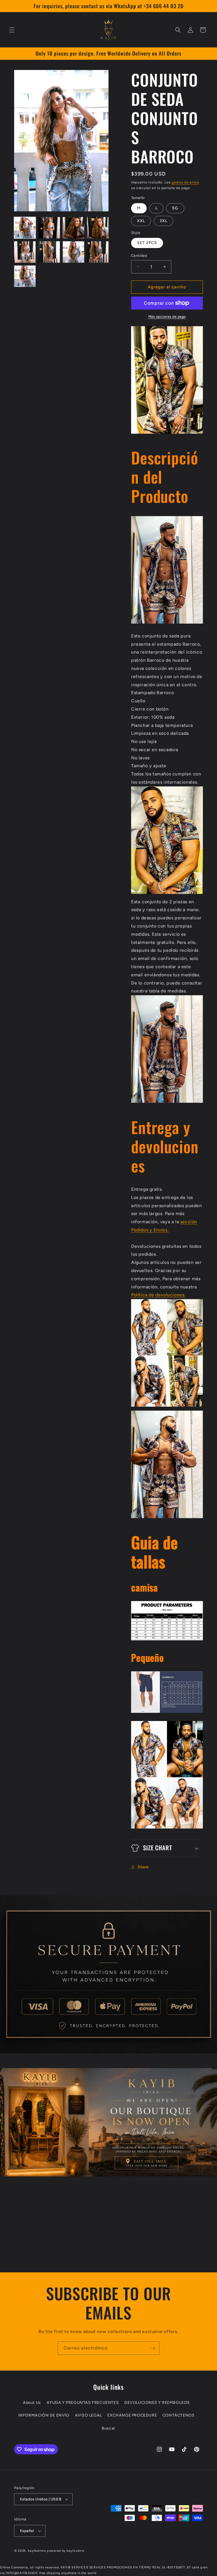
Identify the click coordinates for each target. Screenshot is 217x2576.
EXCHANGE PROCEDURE (132, 2415)
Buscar (108, 2428)
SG (175, 208)
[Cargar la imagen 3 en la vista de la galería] (73, 228)
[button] (12, 30)
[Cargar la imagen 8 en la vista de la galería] (98, 252)
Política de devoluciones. (158, 1295)
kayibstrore (37, 2551)
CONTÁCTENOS (179, 2415)
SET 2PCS (147, 243)
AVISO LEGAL (88, 2415)
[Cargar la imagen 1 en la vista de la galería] (25, 228)
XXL (141, 221)
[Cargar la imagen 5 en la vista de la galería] (25, 252)
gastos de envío (185, 182)
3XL (163, 221)
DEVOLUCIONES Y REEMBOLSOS (157, 2403)
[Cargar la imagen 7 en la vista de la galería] (73, 252)
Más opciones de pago (167, 317)
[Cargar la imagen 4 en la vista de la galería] (98, 228)
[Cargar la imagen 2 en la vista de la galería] (49, 228)
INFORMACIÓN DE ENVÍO (44, 2415)
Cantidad (139, 256)
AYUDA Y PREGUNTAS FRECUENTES (83, 2403)
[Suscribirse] (153, 2348)
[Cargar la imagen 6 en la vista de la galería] (49, 252)
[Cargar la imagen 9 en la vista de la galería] (25, 276)
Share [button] (143, 1867)
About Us (32, 2403)
